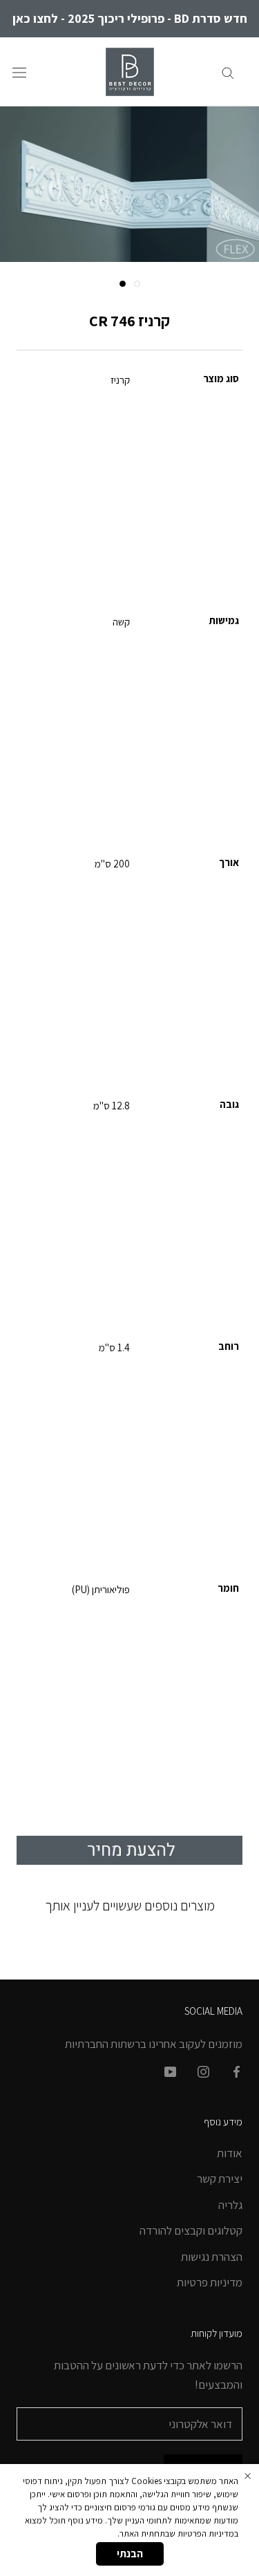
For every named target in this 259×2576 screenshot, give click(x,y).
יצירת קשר (220, 2179)
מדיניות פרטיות (210, 2282)
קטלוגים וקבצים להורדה (191, 2230)
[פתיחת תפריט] (19, 72)
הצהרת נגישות (212, 2257)
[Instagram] (203, 2071)
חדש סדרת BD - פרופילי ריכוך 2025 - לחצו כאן (130, 18)
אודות (230, 2153)
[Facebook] (237, 2071)
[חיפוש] (228, 72)
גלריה (230, 2205)
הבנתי (130, 2554)
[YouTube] (170, 2071)
